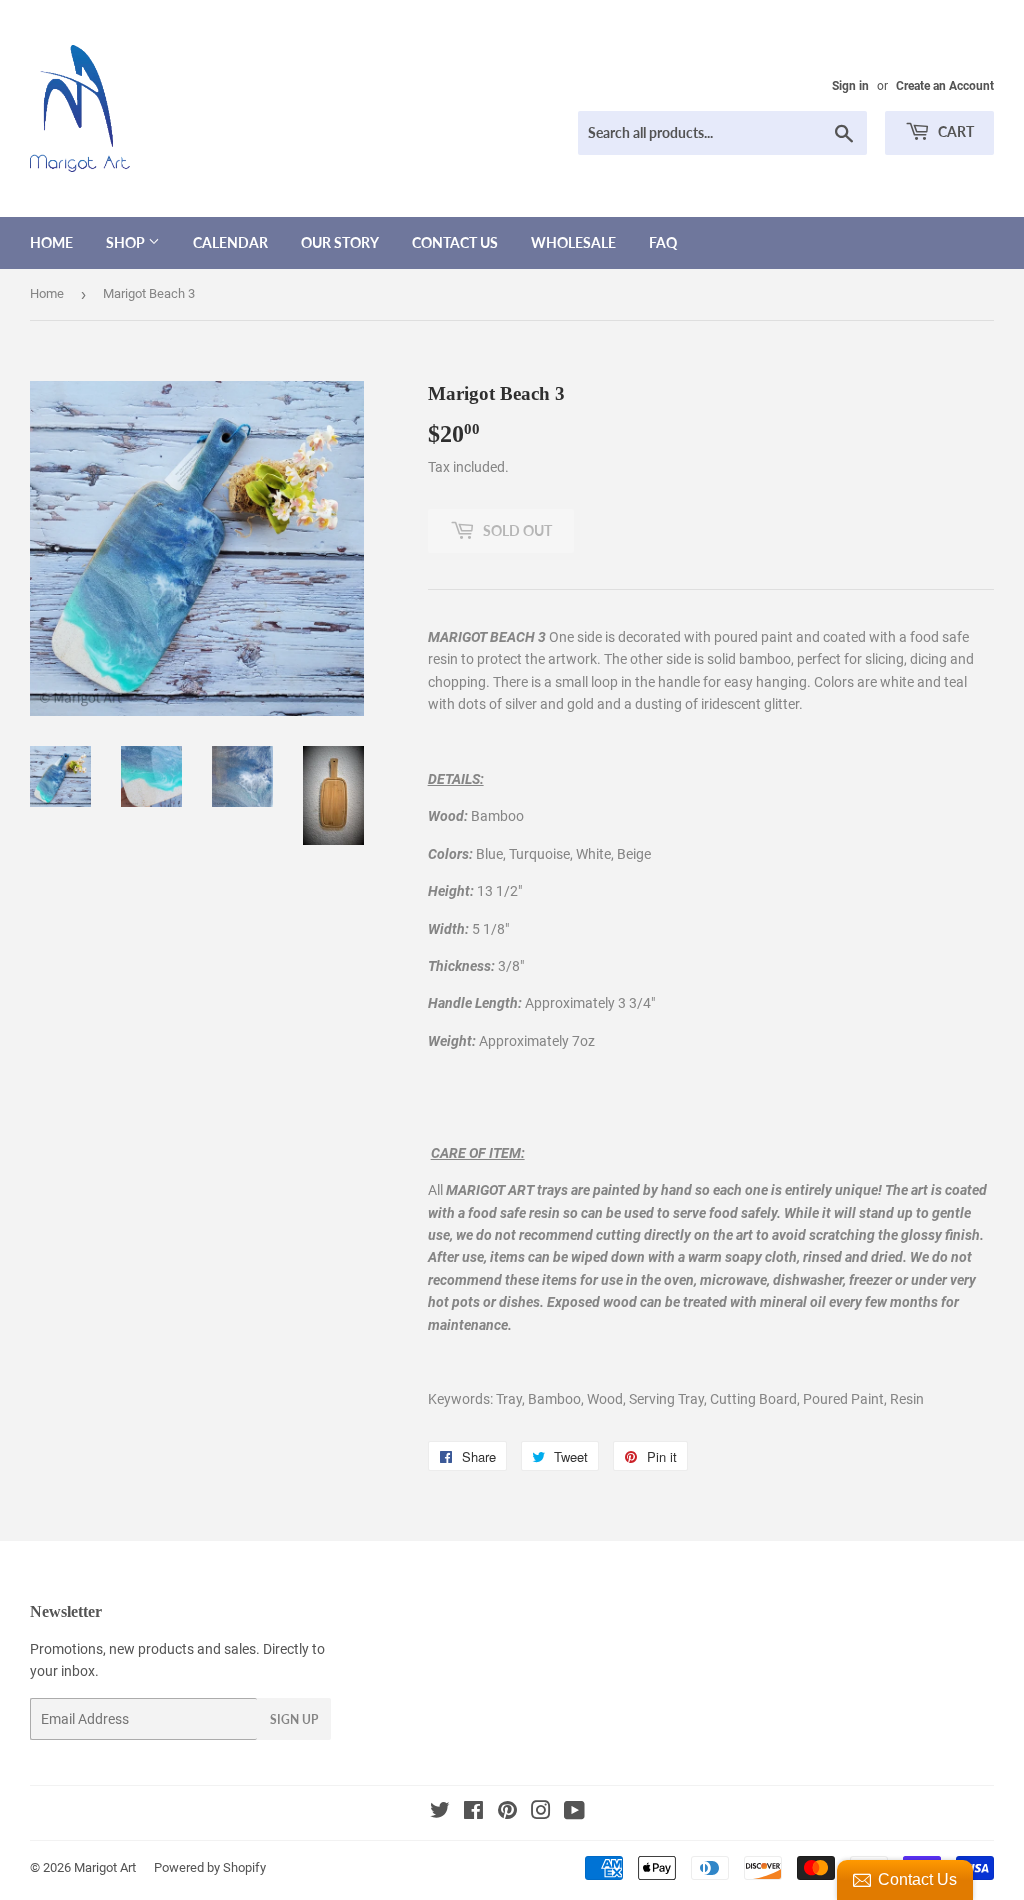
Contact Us (455, 242)
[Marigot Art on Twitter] (440, 1813)
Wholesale (573, 242)
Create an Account (945, 86)
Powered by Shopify (210, 1867)
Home (51, 242)
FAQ (663, 242)
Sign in (850, 86)
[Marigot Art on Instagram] (541, 1813)
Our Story (340, 242)
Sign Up (294, 1719)
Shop (127, 242)
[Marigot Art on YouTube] (574, 1813)
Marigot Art (105, 1867)
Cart (954, 131)
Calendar (230, 242)
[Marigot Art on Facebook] (473, 1813)
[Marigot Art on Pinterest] (507, 1813)
